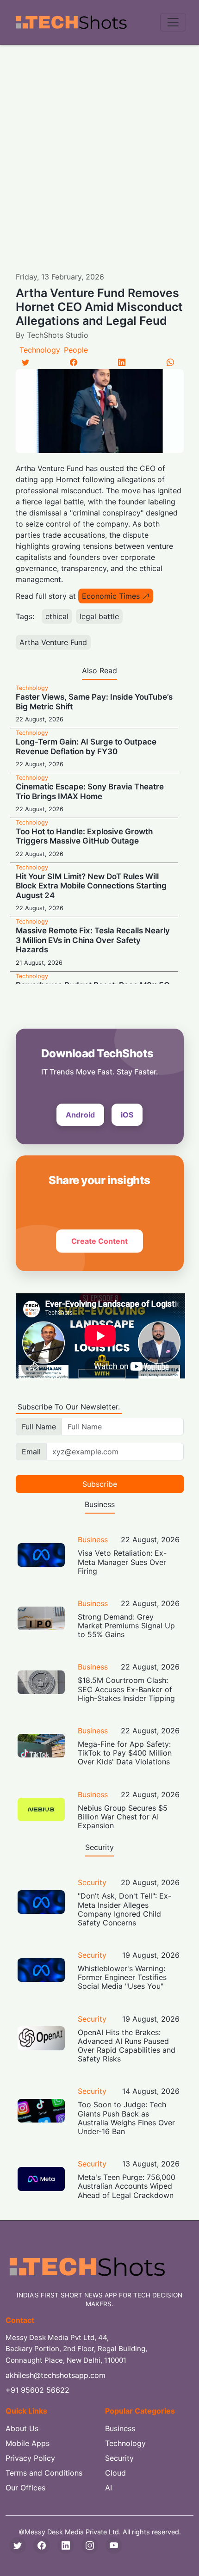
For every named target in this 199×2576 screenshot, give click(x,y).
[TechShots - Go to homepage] (71, 22)
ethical (57, 616)
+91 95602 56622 (37, 2390)
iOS (127, 1115)
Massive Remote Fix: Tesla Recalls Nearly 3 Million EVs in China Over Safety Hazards (93, 940)
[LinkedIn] (122, 362)
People (76, 350)
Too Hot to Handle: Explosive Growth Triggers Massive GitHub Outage (84, 836)
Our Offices (25, 2488)
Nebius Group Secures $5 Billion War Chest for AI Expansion (123, 1817)
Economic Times (111, 596)
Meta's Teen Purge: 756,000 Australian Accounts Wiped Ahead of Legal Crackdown (127, 2186)
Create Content (99, 1241)
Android (80, 1115)
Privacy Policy (30, 2458)
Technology (40, 350)
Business (93, 1539)
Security (92, 1882)
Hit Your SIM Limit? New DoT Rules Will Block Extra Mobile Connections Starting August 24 (91, 886)
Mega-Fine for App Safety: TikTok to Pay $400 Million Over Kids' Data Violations (125, 1753)
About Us (22, 2428)
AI (109, 2488)
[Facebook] (74, 362)
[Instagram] (90, 2545)
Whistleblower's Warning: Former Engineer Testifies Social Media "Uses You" (122, 1977)
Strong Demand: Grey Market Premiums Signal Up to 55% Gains (126, 1626)
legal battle (99, 616)
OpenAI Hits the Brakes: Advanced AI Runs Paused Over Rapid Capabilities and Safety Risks (127, 2046)
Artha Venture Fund (53, 642)
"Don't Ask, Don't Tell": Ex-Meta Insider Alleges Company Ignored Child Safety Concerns (124, 1909)
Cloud (115, 2473)
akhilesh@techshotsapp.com (56, 2375)
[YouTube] (114, 2545)
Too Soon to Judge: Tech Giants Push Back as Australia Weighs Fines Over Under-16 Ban (126, 2118)
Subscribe (100, 1484)
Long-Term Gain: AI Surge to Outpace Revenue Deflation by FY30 (86, 746)
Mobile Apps (28, 2443)
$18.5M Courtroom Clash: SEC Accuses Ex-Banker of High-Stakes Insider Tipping (126, 1689)
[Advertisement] (99, 149)
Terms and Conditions (44, 2473)
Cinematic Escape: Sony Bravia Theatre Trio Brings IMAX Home (90, 791)
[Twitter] (25, 362)
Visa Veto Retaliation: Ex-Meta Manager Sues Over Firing (122, 1562)
